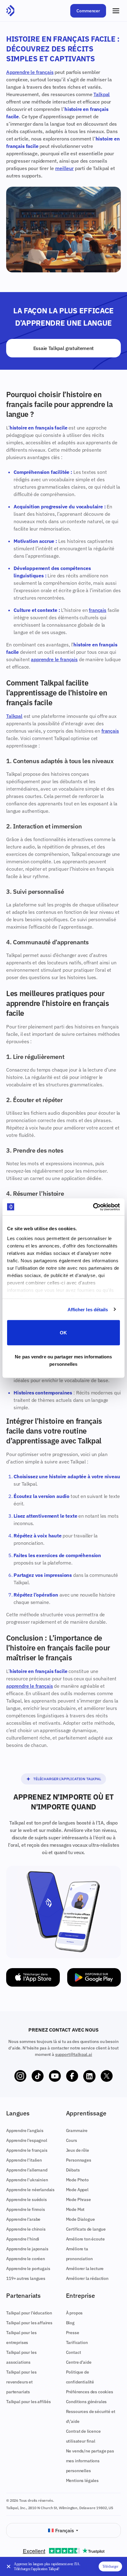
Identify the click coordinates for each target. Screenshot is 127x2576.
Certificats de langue (86, 2229)
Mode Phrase (78, 2200)
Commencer (88, 11)
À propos (74, 2313)
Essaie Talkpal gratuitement (63, 348)
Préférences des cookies (90, 2392)
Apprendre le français (30, 72)
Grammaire (77, 2130)
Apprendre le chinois (26, 2229)
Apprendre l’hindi (23, 2239)
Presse (73, 2333)
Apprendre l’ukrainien (27, 2180)
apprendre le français (54, 659)
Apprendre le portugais (28, 2269)
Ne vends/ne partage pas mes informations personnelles (90, 2461)
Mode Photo (77, 2180)
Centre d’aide (79, 2362)
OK (63, 1333)
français (98, 610)
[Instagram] (20, 2076)
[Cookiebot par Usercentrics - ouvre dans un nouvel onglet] (93, 1207)
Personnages (79, 2160)
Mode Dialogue (80, 2219)
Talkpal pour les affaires (29, 2323)
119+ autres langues (26, 2278)
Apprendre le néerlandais (30, 2190)
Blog (70, 2323)
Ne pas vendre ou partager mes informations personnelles (63, 1360)
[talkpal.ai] (10, 11)
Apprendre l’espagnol (27, 2140)
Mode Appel (77, 2190)
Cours (72, 2140)
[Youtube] (55, 2076)
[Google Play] (94, 1977)
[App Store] (33, 1977)
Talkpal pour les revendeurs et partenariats (21, 2382)
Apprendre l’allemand (27, 2170)
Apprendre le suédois (27, 2200)
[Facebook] (72, 2076)
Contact (74, 2352)
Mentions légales (82, 2480)
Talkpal (102, 94)
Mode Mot (75, 2209)
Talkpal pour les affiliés (29, 2402)
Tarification (77, 2342)
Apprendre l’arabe (23, 2219)
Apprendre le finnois (26, 2209)
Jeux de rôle (78, 2150)
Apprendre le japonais (27, 2249)
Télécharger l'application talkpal (67, 1779)
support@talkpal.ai (74, 2054)
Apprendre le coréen (26, 2259)
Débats (73, 2170)
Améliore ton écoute (85, 2239)
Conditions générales (86, 2402)
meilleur (64, 168)
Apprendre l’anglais (25, 2130)
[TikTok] (38, 2076)
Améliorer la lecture (85, 2269)
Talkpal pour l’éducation (29, 2313)
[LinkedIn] (89, 2076)
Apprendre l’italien (24, 2160)
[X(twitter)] (107, 2076)
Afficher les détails (88, 1309)
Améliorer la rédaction (87, 2278)
